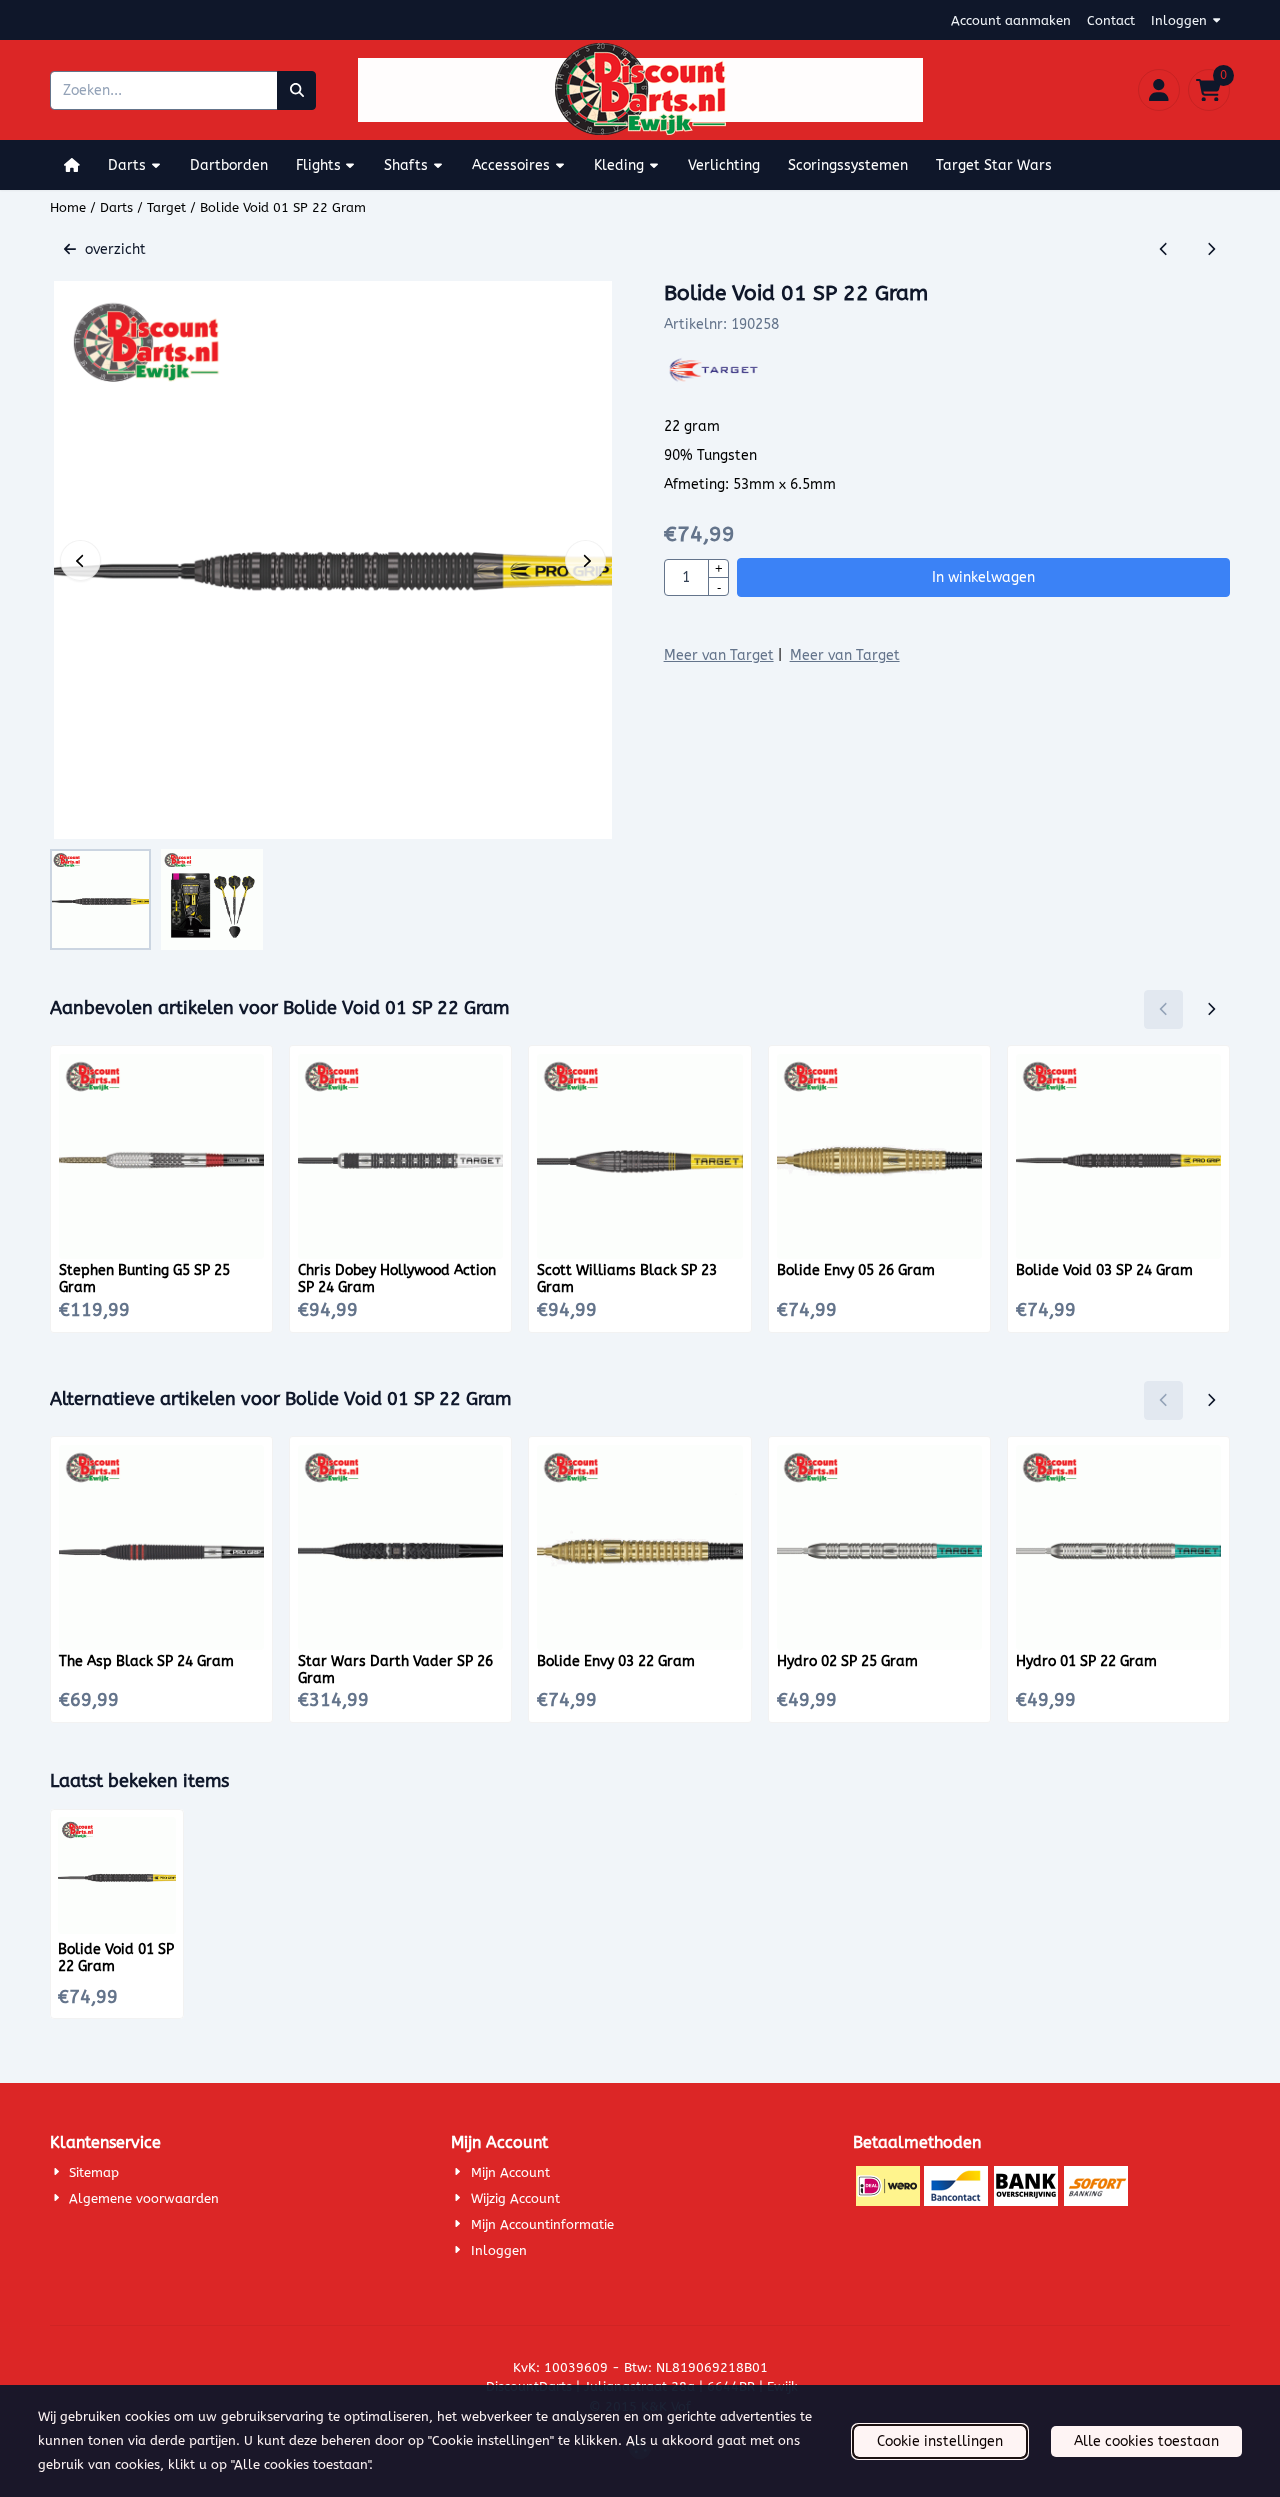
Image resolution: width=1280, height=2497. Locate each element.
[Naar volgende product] (1210, 249)
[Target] (716, 381)
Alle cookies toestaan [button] (1146, 2441)
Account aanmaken (1011, 20)
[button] (1159, 90)
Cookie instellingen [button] (940, 2441)
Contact (1111, 20)
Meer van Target (719, 655)
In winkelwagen (983, 577)
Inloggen (1179, 20)
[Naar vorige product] (1163, 249)
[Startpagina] (72, 165)
